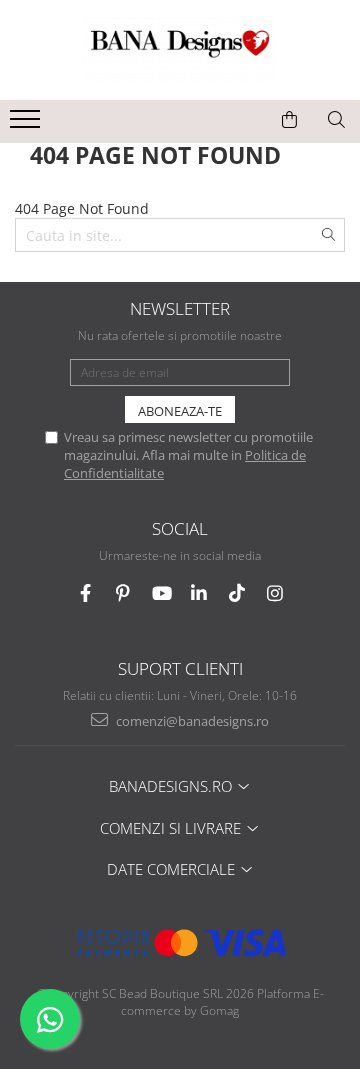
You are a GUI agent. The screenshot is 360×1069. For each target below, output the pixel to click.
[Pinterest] (123, 593)
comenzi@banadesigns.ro (191, 721)
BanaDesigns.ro (172, 786)
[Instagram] (275, 593)
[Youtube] (161, 593)
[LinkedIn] (199, 593)
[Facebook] (85, 593)
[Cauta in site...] (337, 120)
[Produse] (27, 125)
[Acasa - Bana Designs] (180, 50)
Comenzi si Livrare (172, 828)
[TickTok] (237, 593)
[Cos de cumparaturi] (290, 120)
